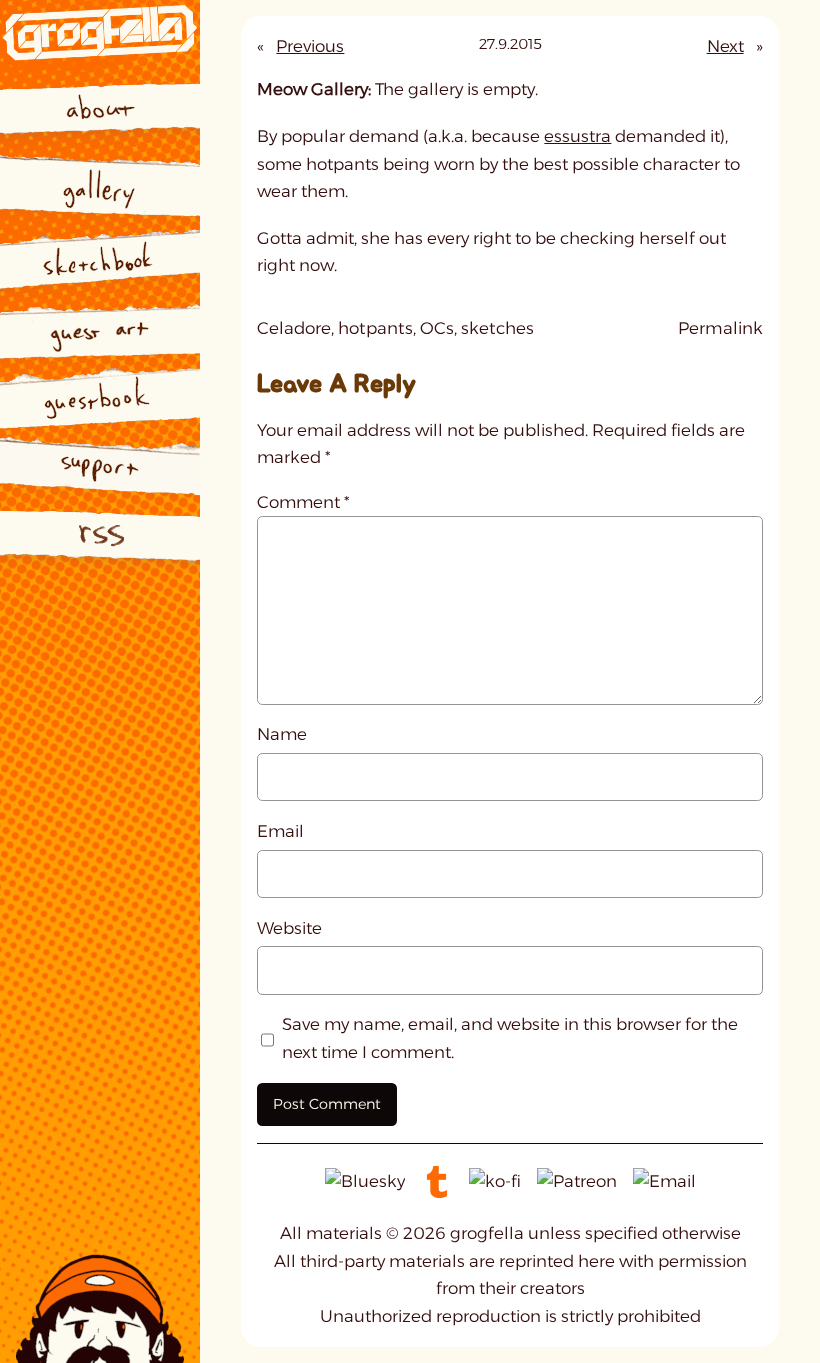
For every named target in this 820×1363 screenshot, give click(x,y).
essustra (577, 136)
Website (289, 928)
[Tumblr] (437, 1181)
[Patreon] (577, 1181)
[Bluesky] (365, 1181)
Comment (303, 502)
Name (282, 734)
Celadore (294, 328)
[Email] (664, 1181)
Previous (310, 46)
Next (725, 46)
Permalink (720, 330)
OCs (437, 328)
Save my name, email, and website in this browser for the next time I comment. (510, 1038)
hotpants (375, 328)
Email (280, 831)
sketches (497, 328)
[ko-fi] (495, 1181)
